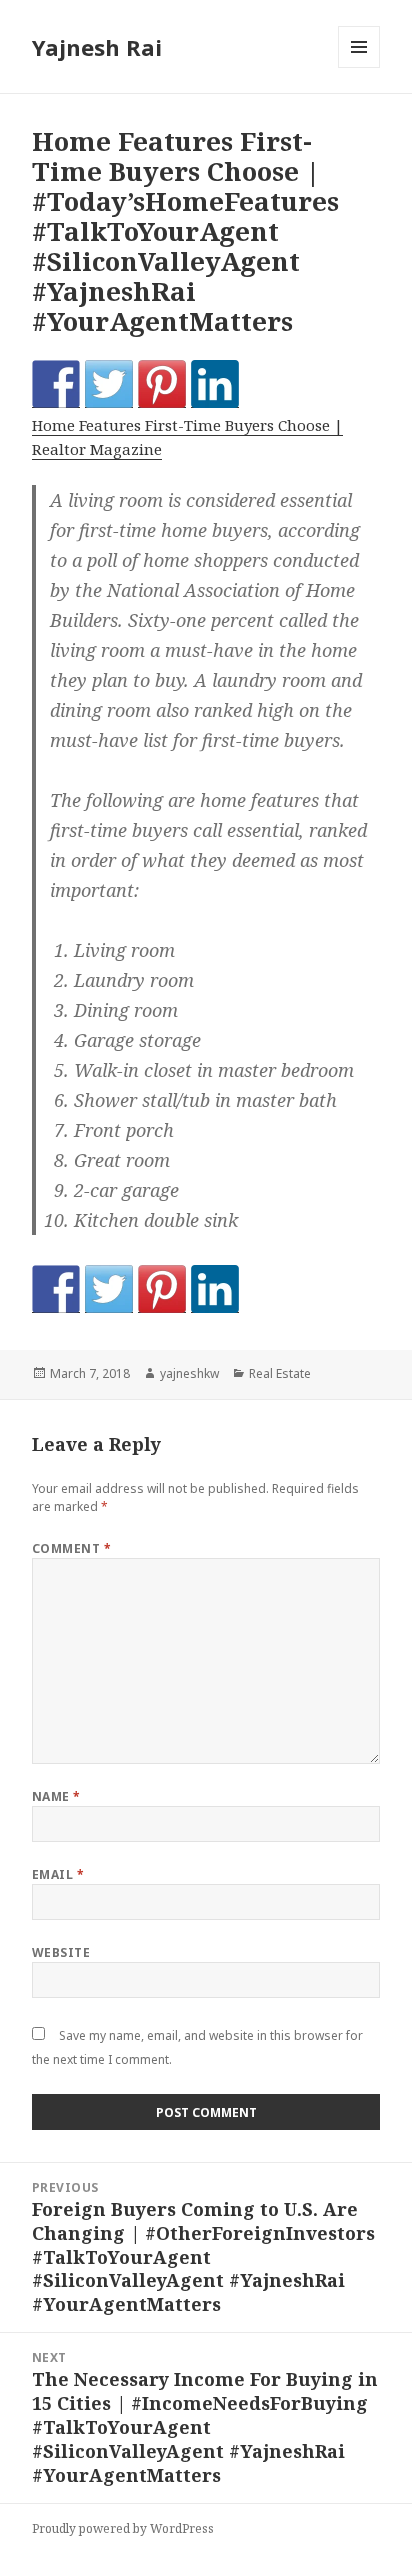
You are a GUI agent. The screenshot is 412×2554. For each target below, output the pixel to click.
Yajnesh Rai (97, 47)
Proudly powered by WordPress (123, 2528)
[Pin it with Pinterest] (162, 384)
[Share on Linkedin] (215, 384)
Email (58, 1874)
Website (61, 1952)
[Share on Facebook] (56, 384)
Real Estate (280, 1373)
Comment (71, 1548)
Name (56, 1796)
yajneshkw (189, 1373)
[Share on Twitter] (109, 384)
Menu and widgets (359, 67)
